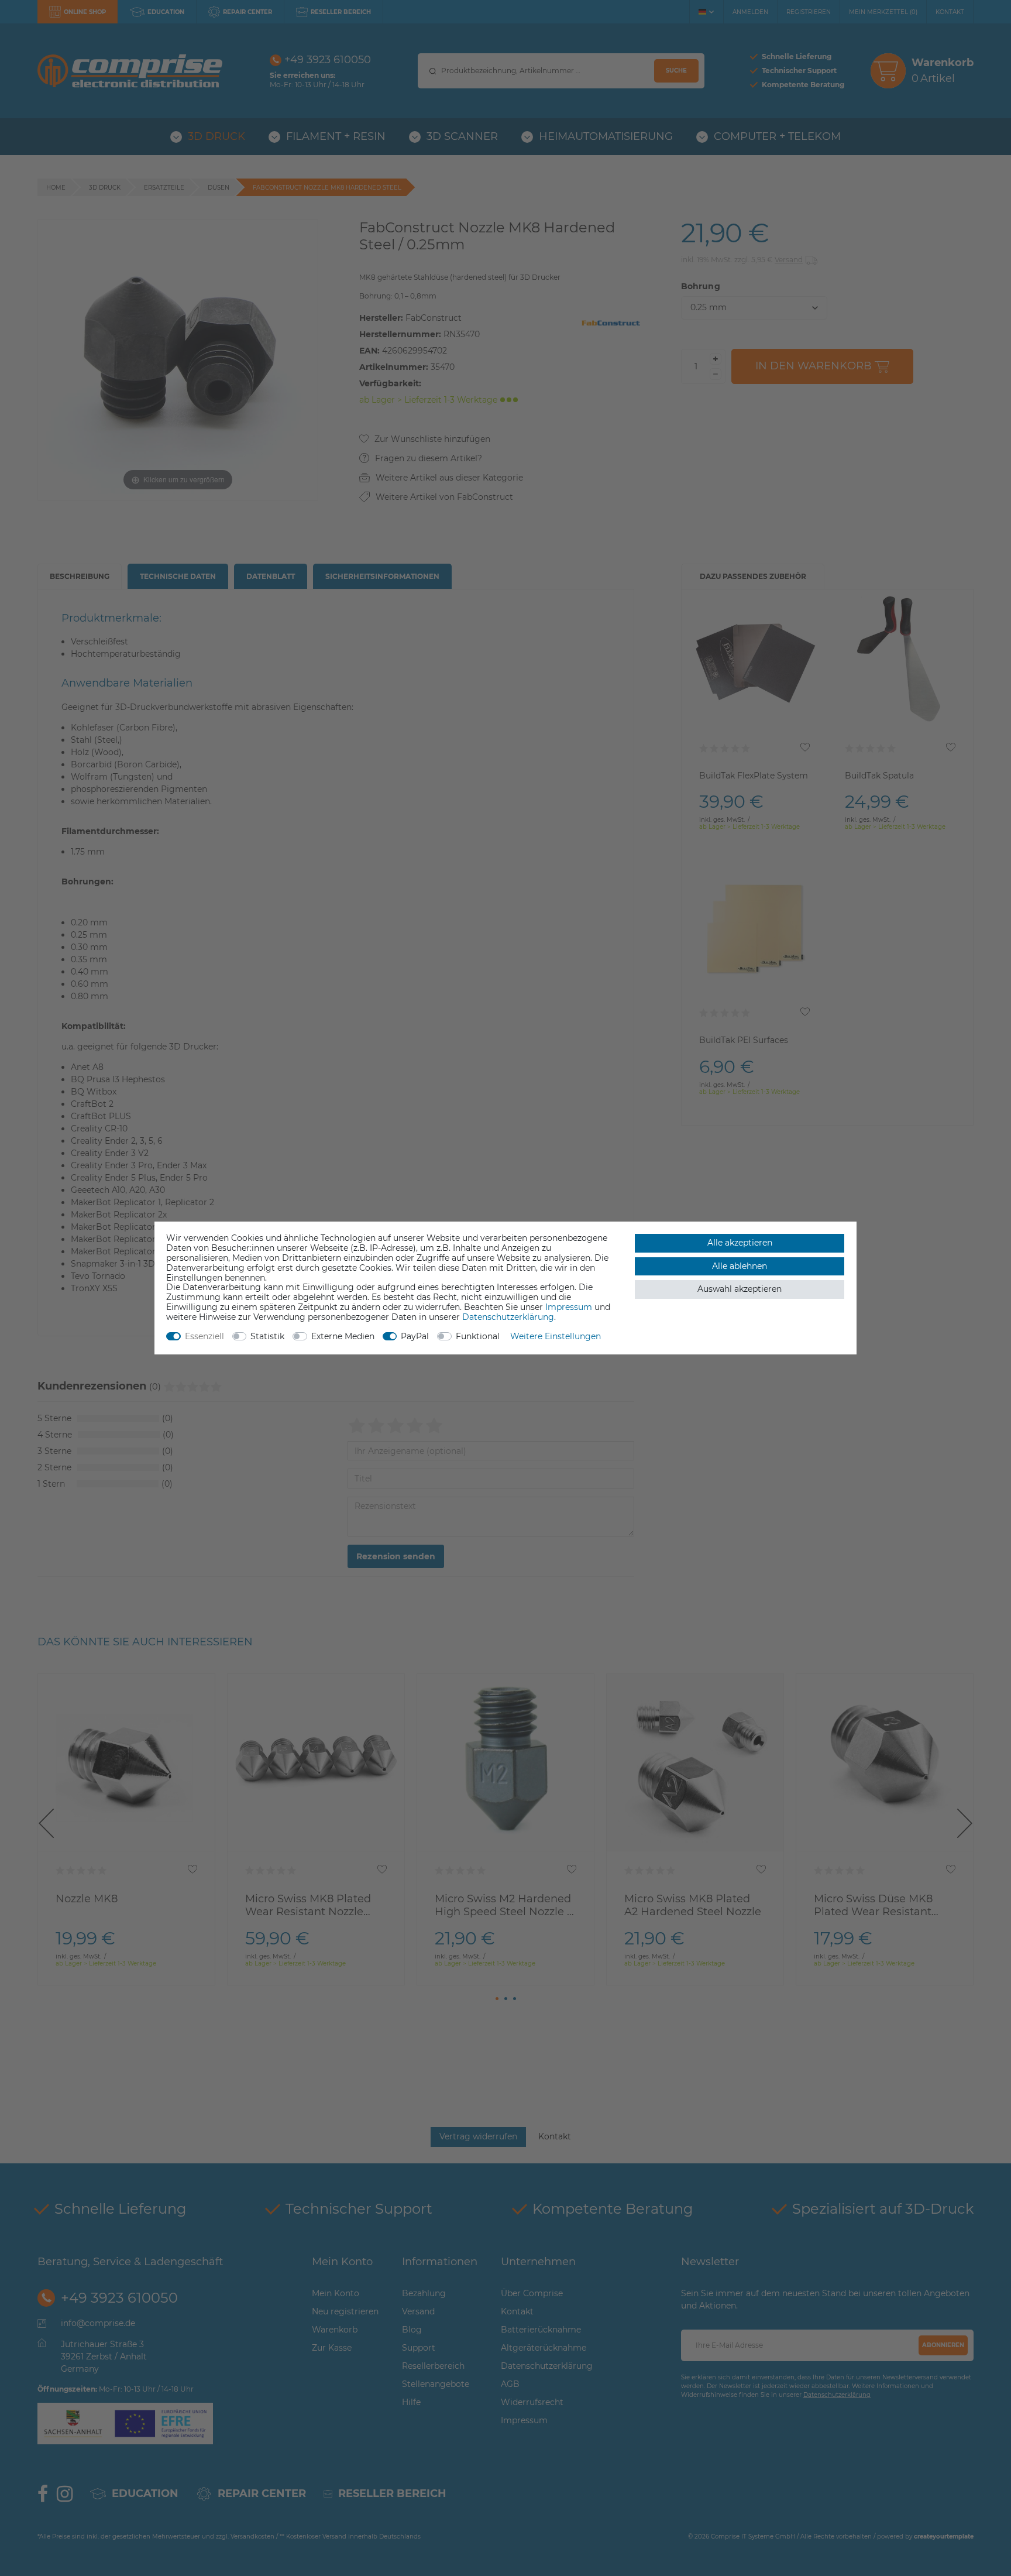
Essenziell (204, 1336)
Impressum (569, 1307)
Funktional (478, 1336)
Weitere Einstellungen (556, 1336)
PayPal (415, 1336)
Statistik (267, 1336)
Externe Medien (343, 1336)
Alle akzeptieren (740, 1243)
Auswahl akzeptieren (740, 1289)
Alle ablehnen (740, 1266)
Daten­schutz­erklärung (508, 1317)
